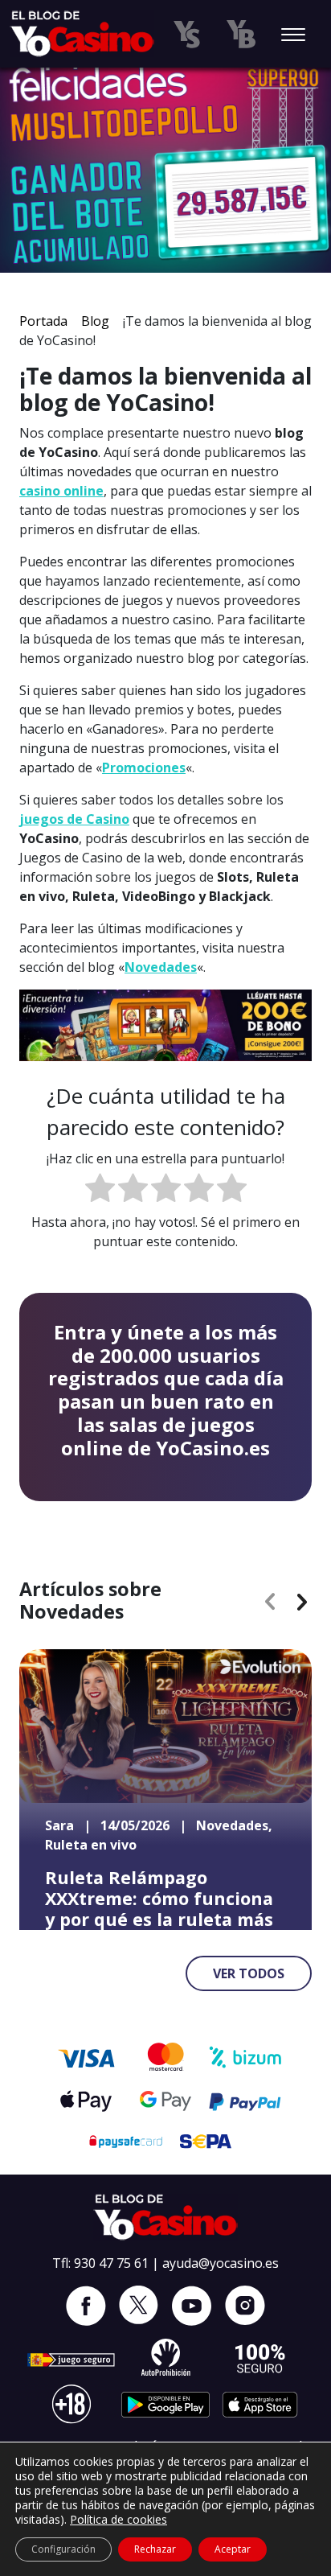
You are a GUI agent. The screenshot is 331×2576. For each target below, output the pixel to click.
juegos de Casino (74, 819)
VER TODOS (249, 1973)
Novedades (161, 967)
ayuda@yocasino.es (221, 2263)
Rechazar (155, 2549)
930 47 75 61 (111, 2263)
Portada (43, 321)
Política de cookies (119, 2519)
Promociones (144, 767)
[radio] (100, 1190)
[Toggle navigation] (293, 36)
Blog (95, 321)
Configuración (63, 2549)
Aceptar (233, 2549)
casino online (61, 491)
